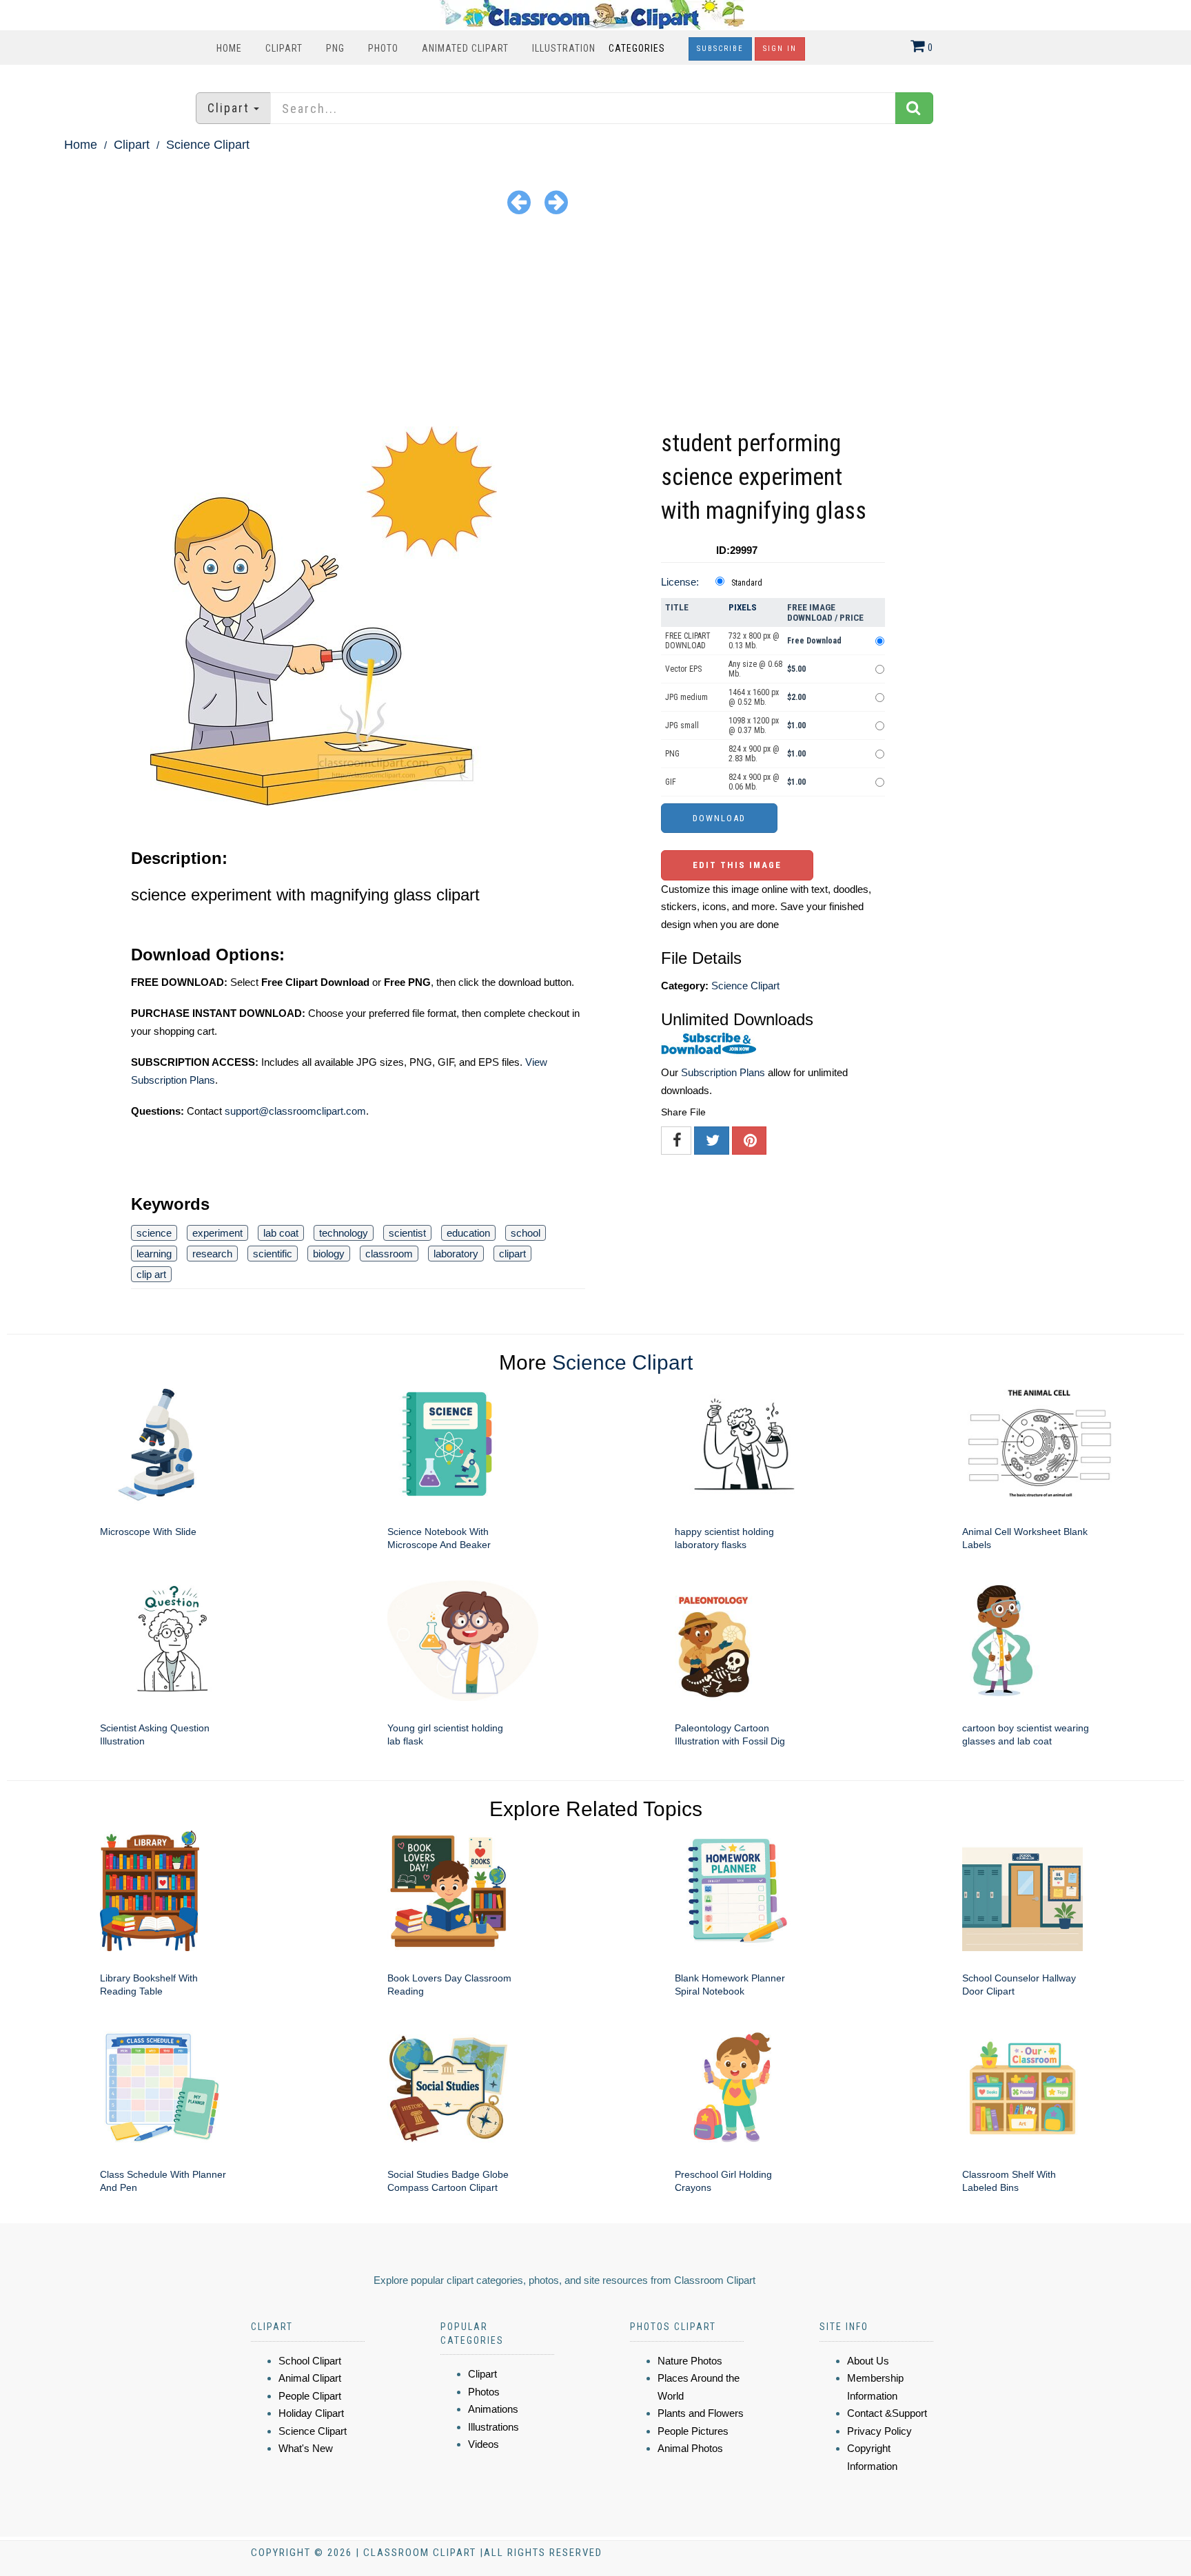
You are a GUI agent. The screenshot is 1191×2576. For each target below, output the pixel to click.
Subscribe (720, 49)
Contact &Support (887, 2413)
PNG (335, 48)
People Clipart (310, 2396)
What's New (306, 2448)
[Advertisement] (595, 323)
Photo (383, 48)
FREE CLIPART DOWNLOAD (688, 641)
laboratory (456, 1254)
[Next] (556, 202)
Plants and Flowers (701, 2413)
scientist (407, 1233)
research (212, 1254)
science (154, 1233)
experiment (217, 1233)
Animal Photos (690, 2448)
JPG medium (686, 697)
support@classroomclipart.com (295, 1111)
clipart (512, 1254)
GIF (671, 782)
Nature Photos (690, 2361)
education (468, 1233)
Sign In (780, 49)
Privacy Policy (879, 2431)
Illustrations (493, 2427)
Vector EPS (683, 669)
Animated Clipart (465, 48)
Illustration (564, 48)
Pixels (743, 607)
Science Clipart (208, 145)
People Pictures (693, 2431)
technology (344, 1233)
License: (680, 582)
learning (154, 1254)
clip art (151, 1274)
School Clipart (310, 2361)
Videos (483, 2444)
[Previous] (519, 202)
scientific (273, 1254)
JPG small (682, 725)
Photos (484, 2392)
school (526, 1233)
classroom (389, 1254)
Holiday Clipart (311, 2413)
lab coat (281, 1233)
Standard (747, 583)
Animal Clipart (310, 2378)
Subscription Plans (723, 1072)
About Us (868, 2361)
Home (229, 48)
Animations (493, 2409)
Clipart (284, 48)
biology (329, 1254)
